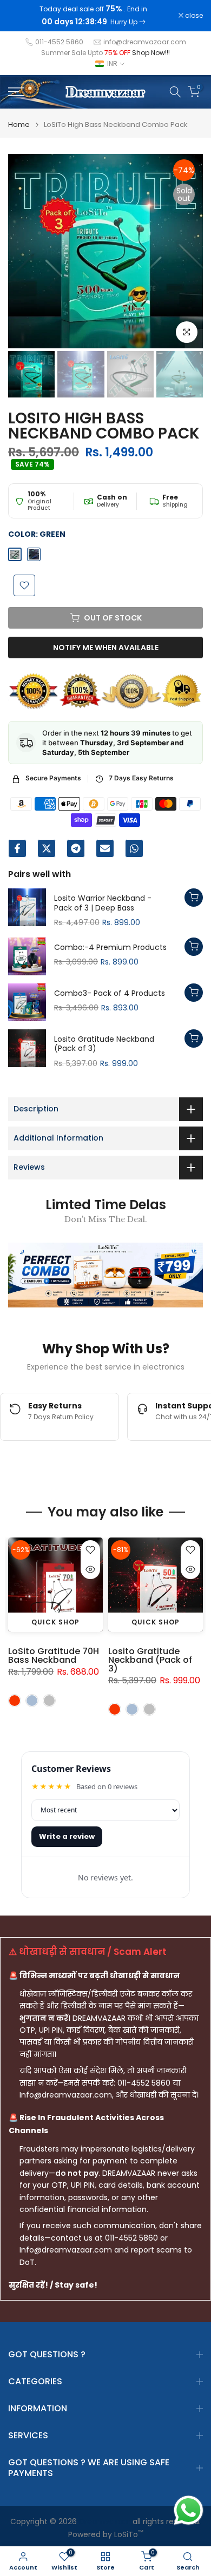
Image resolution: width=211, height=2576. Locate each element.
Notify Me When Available (106, 648)
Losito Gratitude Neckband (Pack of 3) (104, 1044)
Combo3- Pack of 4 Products (110, 994)
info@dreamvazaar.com (145, 42)
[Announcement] (93, 16)
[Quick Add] (194, 898)
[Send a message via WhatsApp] (189, 2510)
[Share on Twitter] (47, 848)
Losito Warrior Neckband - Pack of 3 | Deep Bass (103, 903)
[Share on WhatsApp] (134, 848)
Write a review (67, 1836)
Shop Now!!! (151, 53)
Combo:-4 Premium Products (110, 948)
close (193, 16)
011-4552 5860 (59, 42)
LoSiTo (129, 2535)
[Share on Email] (105, 848)
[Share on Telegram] (76, 848)
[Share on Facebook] (17, 848)
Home (19, 124)
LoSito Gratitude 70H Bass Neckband (54, 1655)
